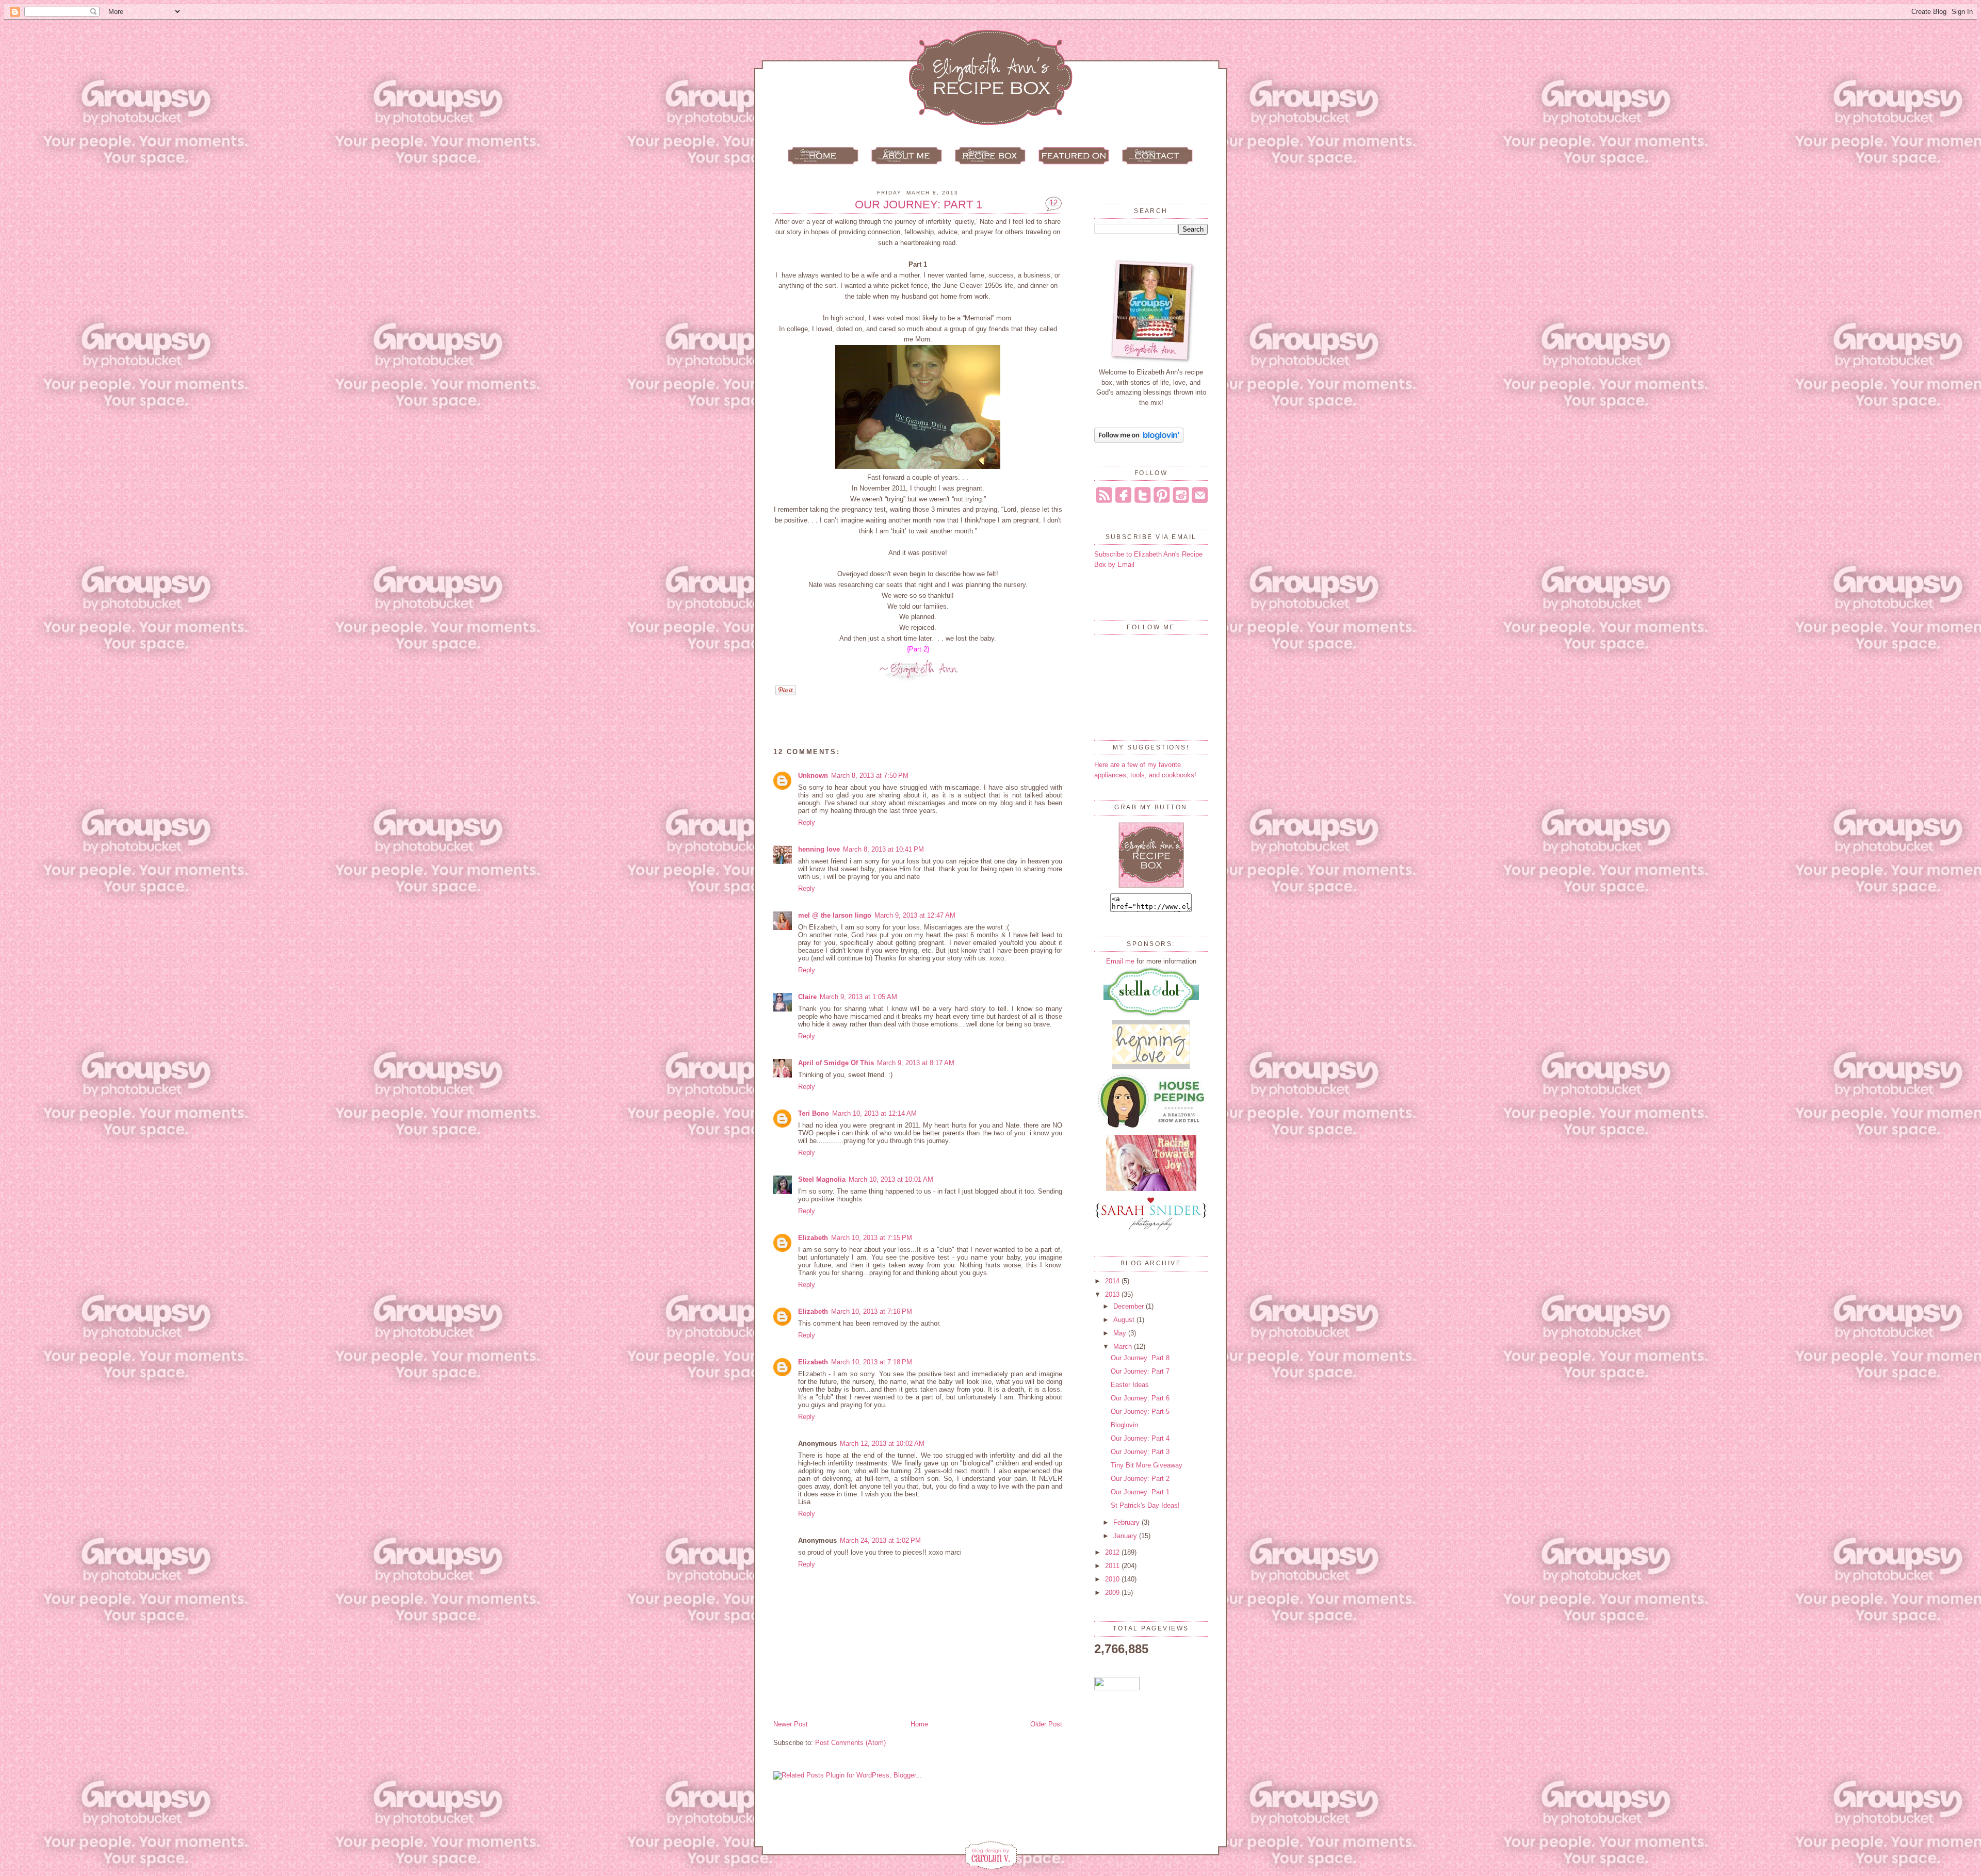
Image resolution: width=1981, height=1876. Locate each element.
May (1121, 1333)
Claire (807, 997)
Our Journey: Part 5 (1140, 1412)
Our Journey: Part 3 (1140, 1452)
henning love (819, 849)
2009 (1113, 1593)
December (1130, 1306)
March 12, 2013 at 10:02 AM (882, 1443)
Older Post (1046, 1724)
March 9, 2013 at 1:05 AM (858, 997)
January (1126, 1536)
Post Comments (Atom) (850, 1743)
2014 (1113, 1281)
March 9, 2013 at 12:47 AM (915, 915)
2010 (1113, 1579)
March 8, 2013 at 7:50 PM (870, 776)
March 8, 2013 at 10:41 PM (883, 849)
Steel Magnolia (822, 1179)
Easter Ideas (1130, 1385)
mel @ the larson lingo (835, 915)
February (1127, 1522)
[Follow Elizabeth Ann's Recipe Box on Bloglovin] (1139, 440)
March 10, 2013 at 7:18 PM (872, 1362)
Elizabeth (813, 1238)
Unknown (813, 776)
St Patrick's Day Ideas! (1145, 1505)
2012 (1113, 1552)
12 (1053, 202)
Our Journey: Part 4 (1140, 1438)
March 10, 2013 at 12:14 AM (874, 1113)
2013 (1113, 1294)
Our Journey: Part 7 (1140, 1371)
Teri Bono (814, 1113)
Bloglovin (1124, 1425)
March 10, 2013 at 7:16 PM (872, 1311)
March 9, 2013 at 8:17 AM (916, 1063)
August (1125, 1320)
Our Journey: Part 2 (1140, 1479)
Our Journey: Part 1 (919, 205)
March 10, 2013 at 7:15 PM (872, 1238)
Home (919, 1724)
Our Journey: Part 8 (1140, 1358)
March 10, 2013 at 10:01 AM (891, 1179)
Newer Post (791, 1724)
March (1124, 1347)
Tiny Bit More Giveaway (1147, 1465)
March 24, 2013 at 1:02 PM (880, 1540)
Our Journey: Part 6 (1140, 1398)
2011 (1113, 1566)
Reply (807, 822)
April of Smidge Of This (836, 1063)
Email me (1120, 961)
